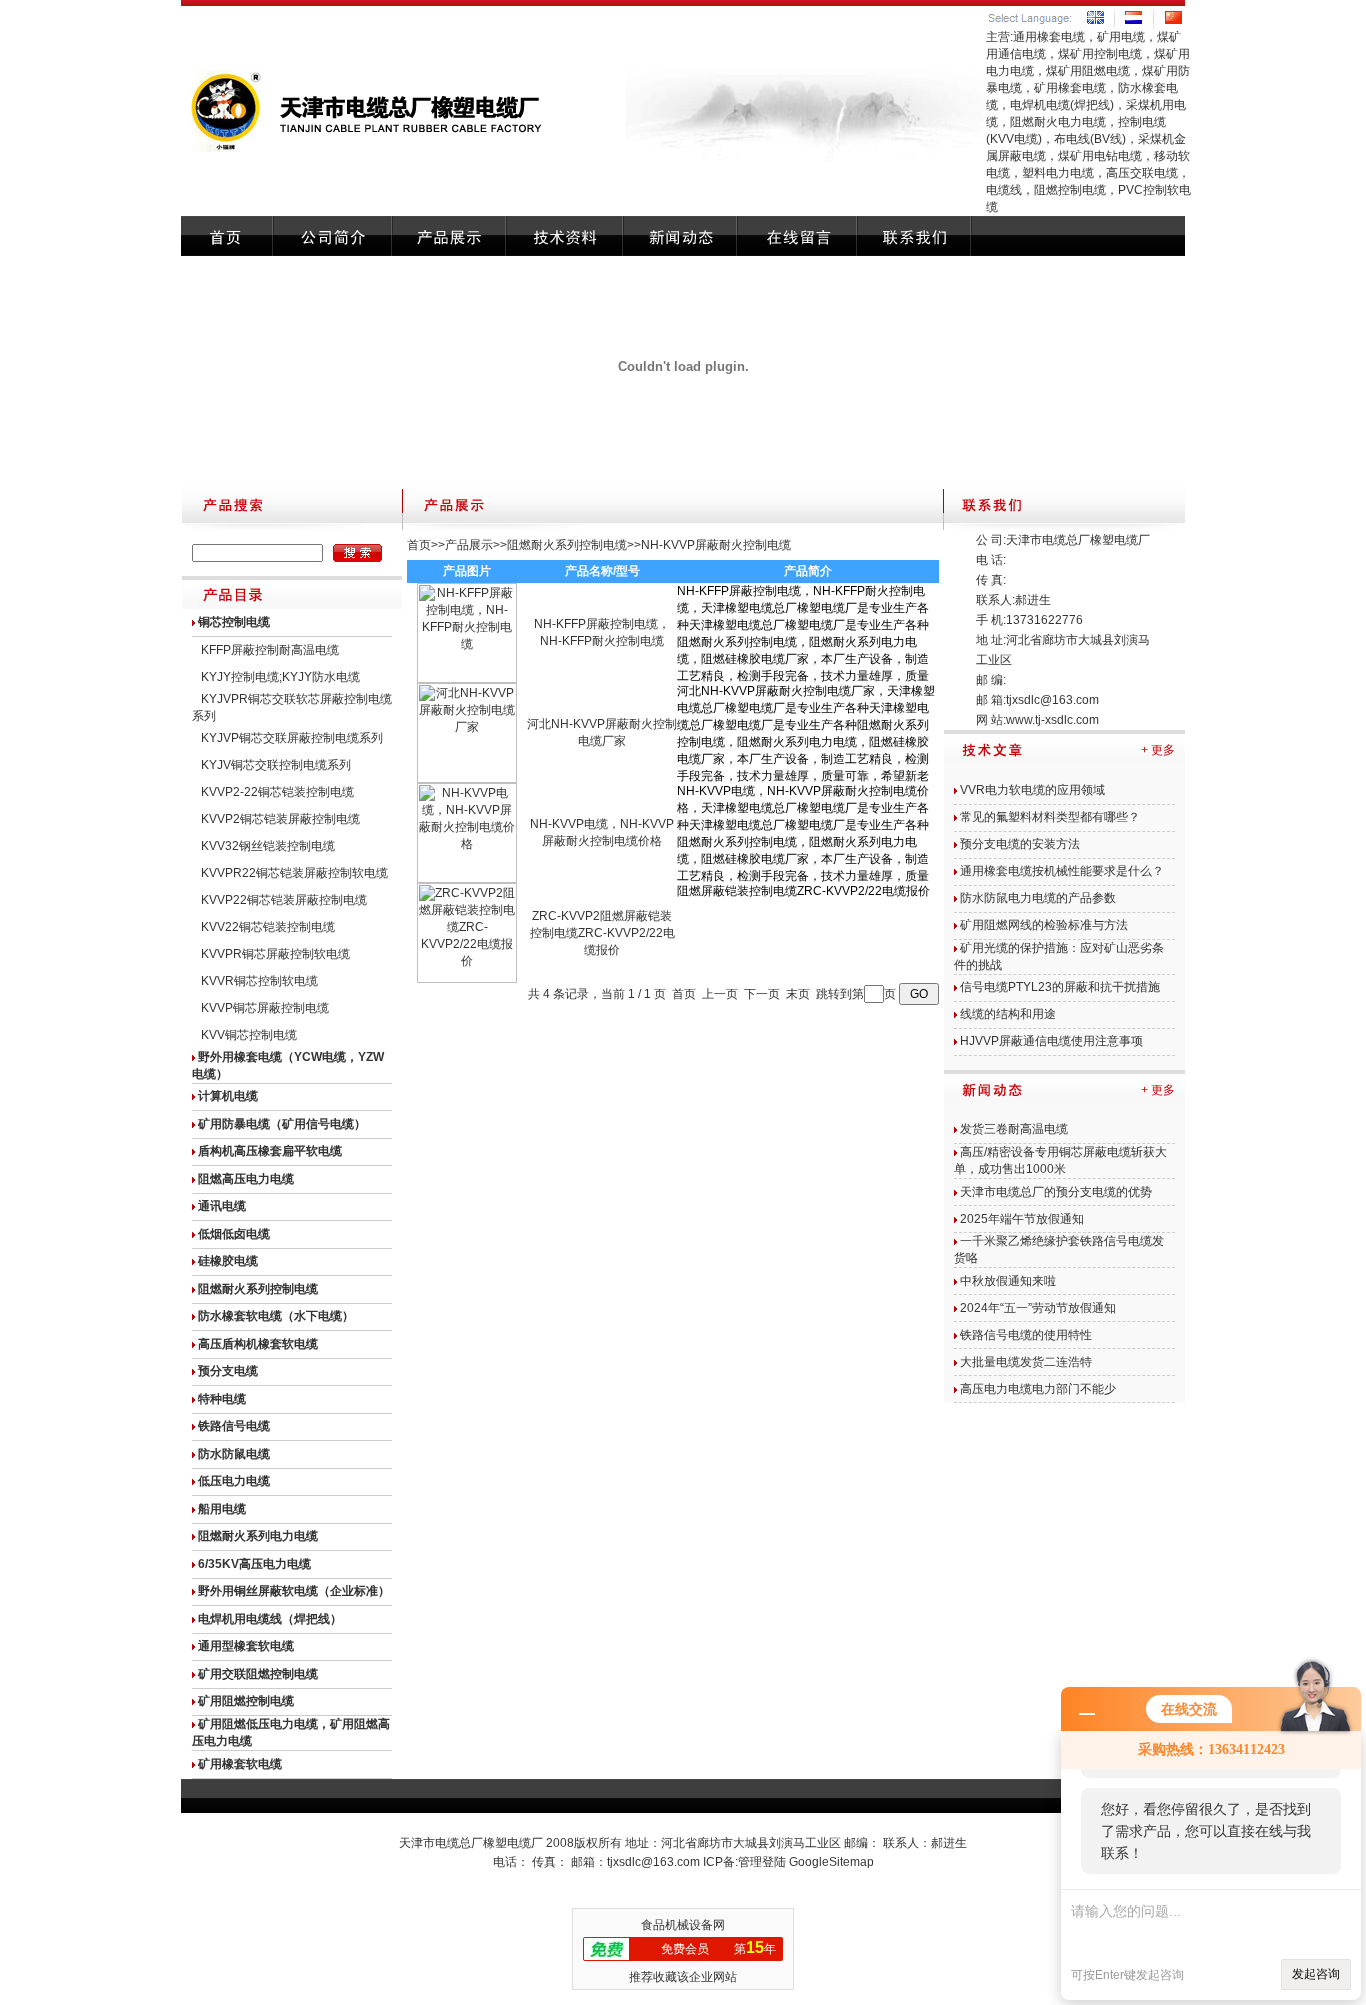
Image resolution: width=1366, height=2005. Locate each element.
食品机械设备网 (683, 1925)
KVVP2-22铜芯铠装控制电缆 (277, 792)
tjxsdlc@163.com (1052, 700)
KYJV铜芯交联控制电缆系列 (276, 765)
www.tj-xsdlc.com (1052, 720)
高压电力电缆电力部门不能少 (1038, 1389)
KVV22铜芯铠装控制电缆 (268, 927)
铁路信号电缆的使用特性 (1026, 1335)
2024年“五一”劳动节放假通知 (1038, 1308)
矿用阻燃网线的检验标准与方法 (1044, 925)
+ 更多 (1158, 750)
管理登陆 (762, 1862)
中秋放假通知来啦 (1008, 1281)
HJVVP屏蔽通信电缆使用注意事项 (1051, 1041)
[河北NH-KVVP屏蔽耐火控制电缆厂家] (467, 779)
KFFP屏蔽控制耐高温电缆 (270, 650)
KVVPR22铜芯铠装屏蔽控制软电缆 (294, 873)
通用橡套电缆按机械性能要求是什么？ (1062, 871)
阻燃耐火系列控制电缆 (567, 545)
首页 (419, 545)
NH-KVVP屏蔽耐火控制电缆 (716, 545)
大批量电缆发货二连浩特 (1026, 1362)
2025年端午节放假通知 (1022, 1219)
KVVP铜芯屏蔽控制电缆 (265, 1008)
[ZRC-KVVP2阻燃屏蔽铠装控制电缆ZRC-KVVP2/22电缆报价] (467, 979)
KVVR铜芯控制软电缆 (259, 981)
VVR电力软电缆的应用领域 (1032, 790)
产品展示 (469, 545)
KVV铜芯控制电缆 (249, 1035)
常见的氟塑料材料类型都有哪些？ (1050, 817)
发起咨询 (1316, 1974)
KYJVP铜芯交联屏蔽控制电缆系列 (292, 738)
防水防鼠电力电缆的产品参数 (1038, 898)
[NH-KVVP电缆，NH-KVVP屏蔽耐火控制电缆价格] (467, 879)
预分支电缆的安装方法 (1020, 844)
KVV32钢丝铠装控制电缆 (268, 846)
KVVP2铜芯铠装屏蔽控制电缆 (280, 819)
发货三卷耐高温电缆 (1014, 1129)
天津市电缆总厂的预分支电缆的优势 (1056, 1192)
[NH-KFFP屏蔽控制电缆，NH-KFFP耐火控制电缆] (467, 679)
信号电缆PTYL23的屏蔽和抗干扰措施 (1060, 987)
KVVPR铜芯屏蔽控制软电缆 (275, 954)
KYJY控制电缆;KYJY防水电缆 (280, 677)
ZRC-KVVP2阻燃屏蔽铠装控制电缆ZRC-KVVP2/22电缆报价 (602, 933)
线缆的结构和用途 (1008, 1014)
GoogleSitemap (831, 1862)
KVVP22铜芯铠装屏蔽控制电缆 (284, 900)
